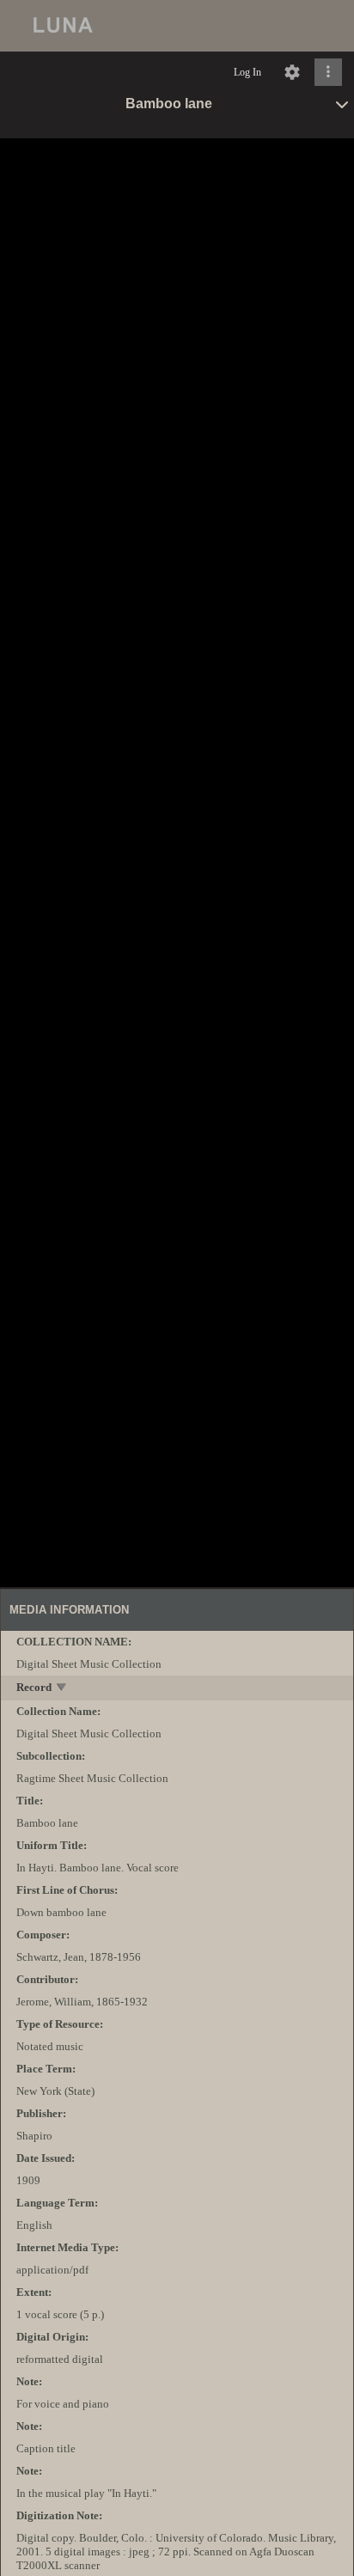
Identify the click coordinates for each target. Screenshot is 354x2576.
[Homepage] (177, 26)
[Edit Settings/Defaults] (292, 72)
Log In (247, 72)
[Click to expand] (328, 72)
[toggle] (62, 1689)
